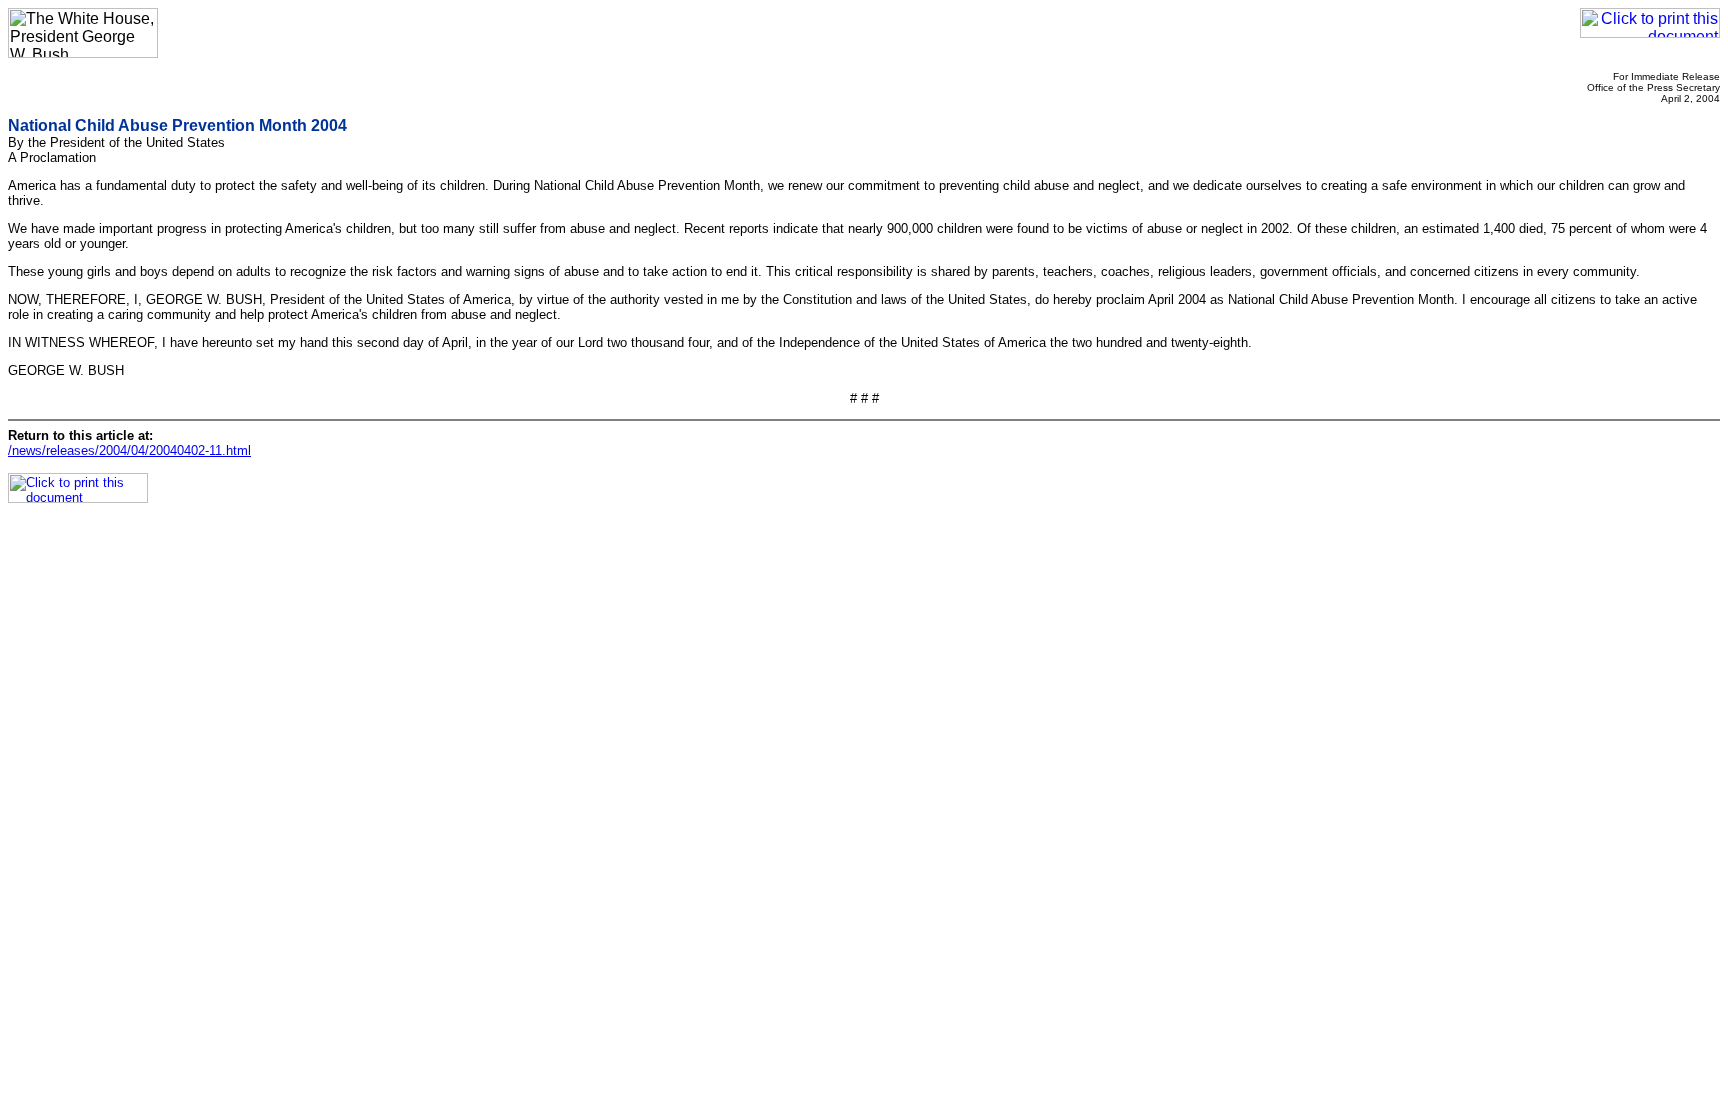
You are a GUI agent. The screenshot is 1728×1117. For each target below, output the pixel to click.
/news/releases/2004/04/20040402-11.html (129, 450)
